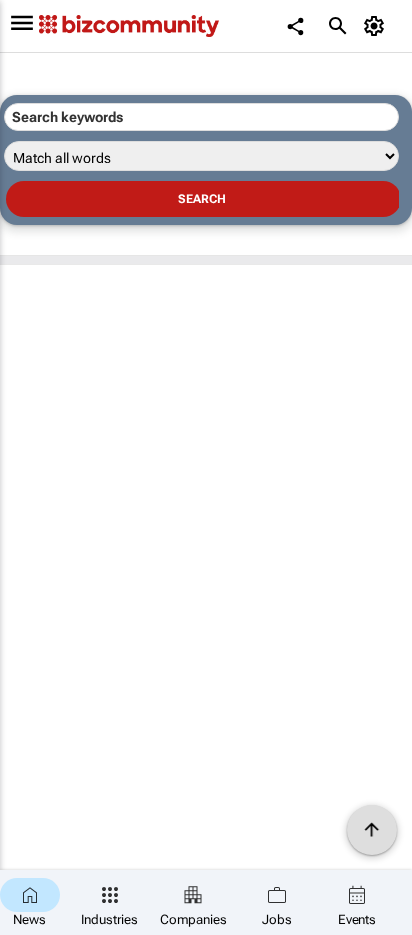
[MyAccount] (377, 26)
